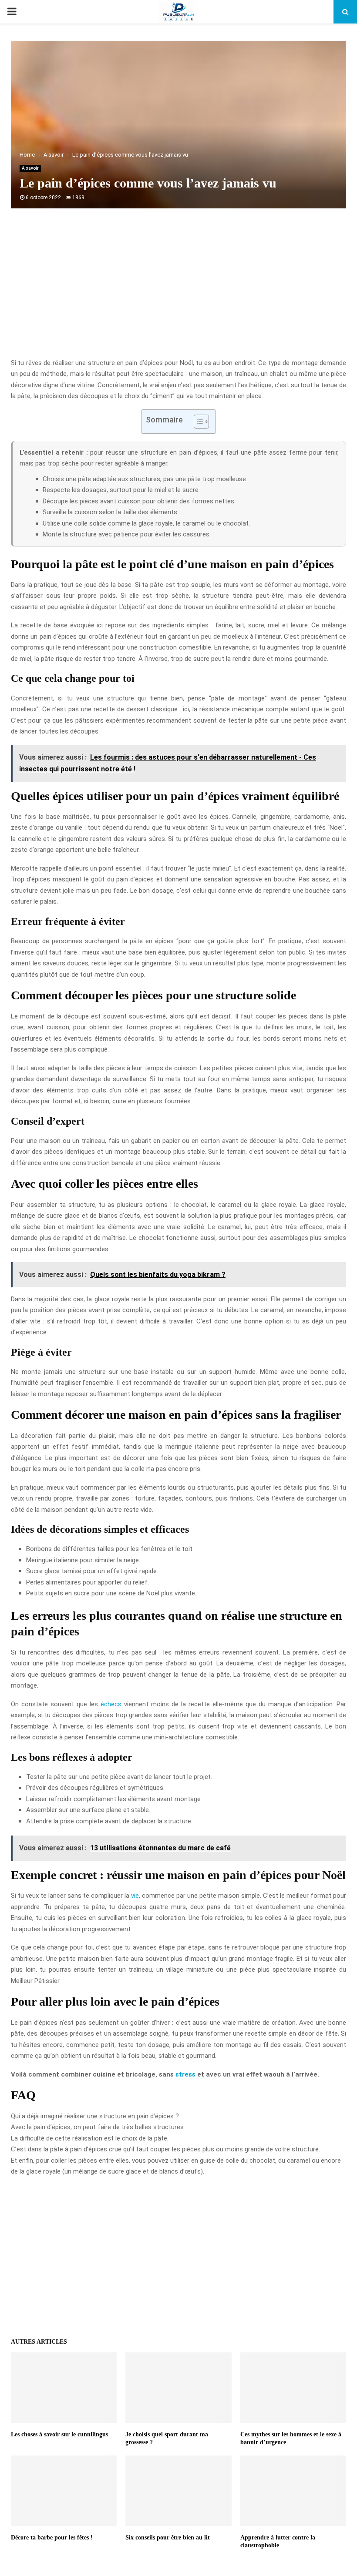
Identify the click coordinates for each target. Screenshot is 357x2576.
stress (185, 2074)
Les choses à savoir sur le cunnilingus (59, 2434)
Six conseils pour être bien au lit (168, 2537)
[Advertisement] (178, 288)
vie (135, 1896)
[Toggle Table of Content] (197, 422)
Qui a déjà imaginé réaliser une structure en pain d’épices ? (95, 2116)
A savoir (30, 168)
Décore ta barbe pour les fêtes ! (52, 2537)
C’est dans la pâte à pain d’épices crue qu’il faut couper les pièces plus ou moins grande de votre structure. (165, 2149)
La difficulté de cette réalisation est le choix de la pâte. (90, 2138)
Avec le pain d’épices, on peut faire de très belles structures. (98, 2127)
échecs (111, 1704)
